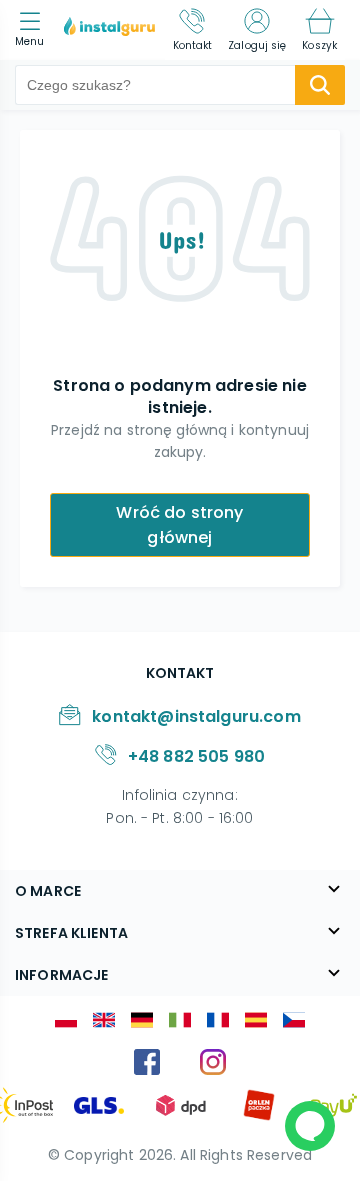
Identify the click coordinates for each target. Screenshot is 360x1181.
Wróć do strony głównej (179, 525)
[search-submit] (320, 85)
